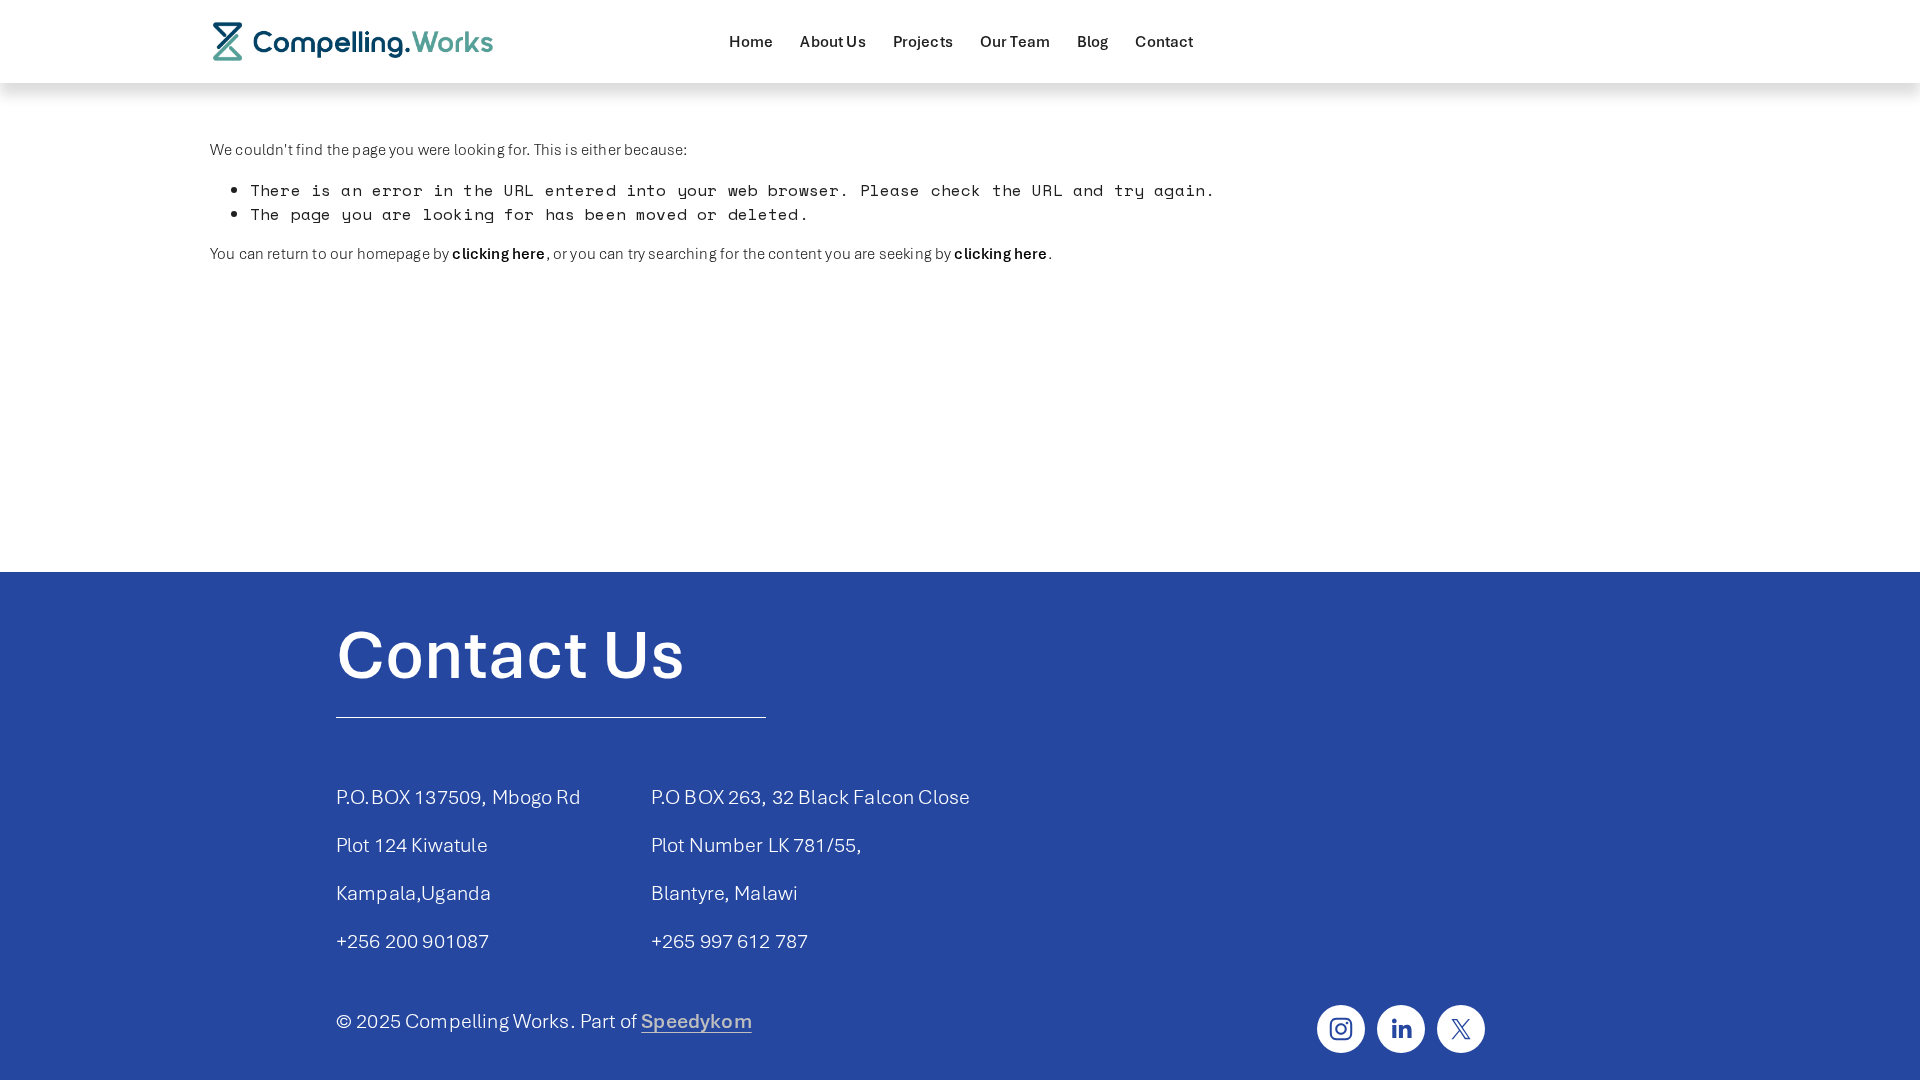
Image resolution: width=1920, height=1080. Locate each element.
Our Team (1015, 42)
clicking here (498, 254)
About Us (832, 42)
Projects (923, 42)
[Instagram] (1341, 1029)
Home (751, 42)
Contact (1164, 42)
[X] (1461, 1029)
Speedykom (696, 1021)
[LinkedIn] (1401, 1029)
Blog (1093, 42)
